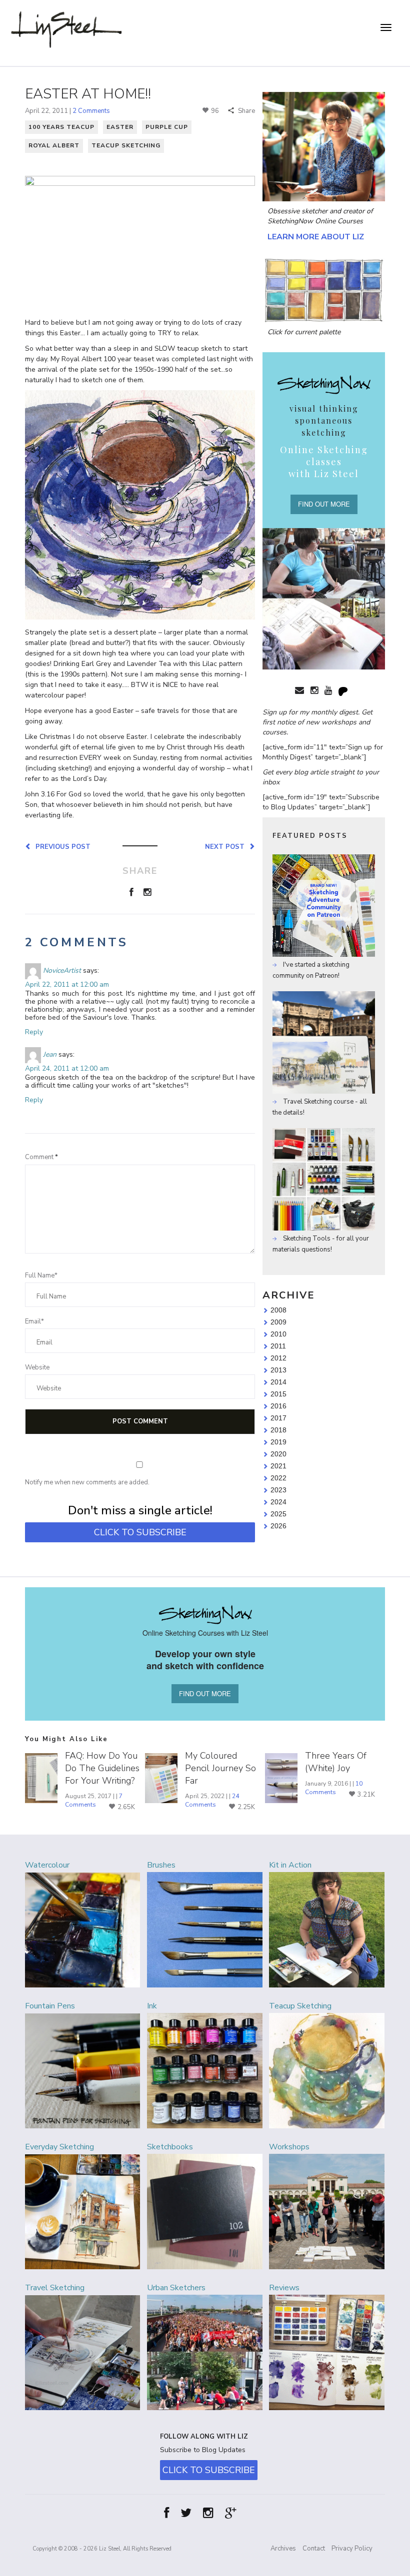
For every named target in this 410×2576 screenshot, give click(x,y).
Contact (314, 2549)
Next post (227, 846)
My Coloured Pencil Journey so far (220, 1768)
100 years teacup (61, 127)
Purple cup (167, 127)
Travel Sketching (55, 2288)
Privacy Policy (352, 2549)
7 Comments (94, 1800)
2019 (278, 1442)
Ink (152, 2006)
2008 (278, 1310)
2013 (278, 1370)
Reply (34, 1032)
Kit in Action (290, 1865)
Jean (50, 1054)
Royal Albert (54, 145)
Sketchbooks (170, 2147)
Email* (34, 1321)
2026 (278, 1526)
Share (246, 111)
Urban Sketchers (176, 2288)
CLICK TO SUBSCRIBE (140, 1532)
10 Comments (334, 1788)
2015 (278, 1394)
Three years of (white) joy (336, 1762)
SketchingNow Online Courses (315, 221)
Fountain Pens (50, 2006)
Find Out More (324, 504)
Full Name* (41, 1276)
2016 (278, 1406)
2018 (278, 1430)
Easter (120, 127)
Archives (283, 2549)
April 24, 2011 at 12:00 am (67, 1068)
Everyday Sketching (59, 2147)
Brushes (161, 1865)
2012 (278, 1358)
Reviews (284, 2288)
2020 (278, 1454)
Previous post (61, 846)
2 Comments (91, 111)
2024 (278, 1502)
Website (37, 1367)
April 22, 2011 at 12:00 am (67, 984)
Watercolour (47, 1865)
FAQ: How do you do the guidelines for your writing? (102, 1768)
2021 (278, 1466)
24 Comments (212, 1800)
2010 (278, 1334)
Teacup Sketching (126, 145)
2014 (278, 1382)
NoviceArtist (62, 970)
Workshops (289, 2147)
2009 (278, 1322)
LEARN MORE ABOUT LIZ (316, 237)
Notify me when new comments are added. (87, 1482)
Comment (41, 1157)
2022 (278, 1478)
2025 (278, 1514)
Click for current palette (304, 332)
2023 (278, 1490)
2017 (278, 1418)
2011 (278, 1346)
